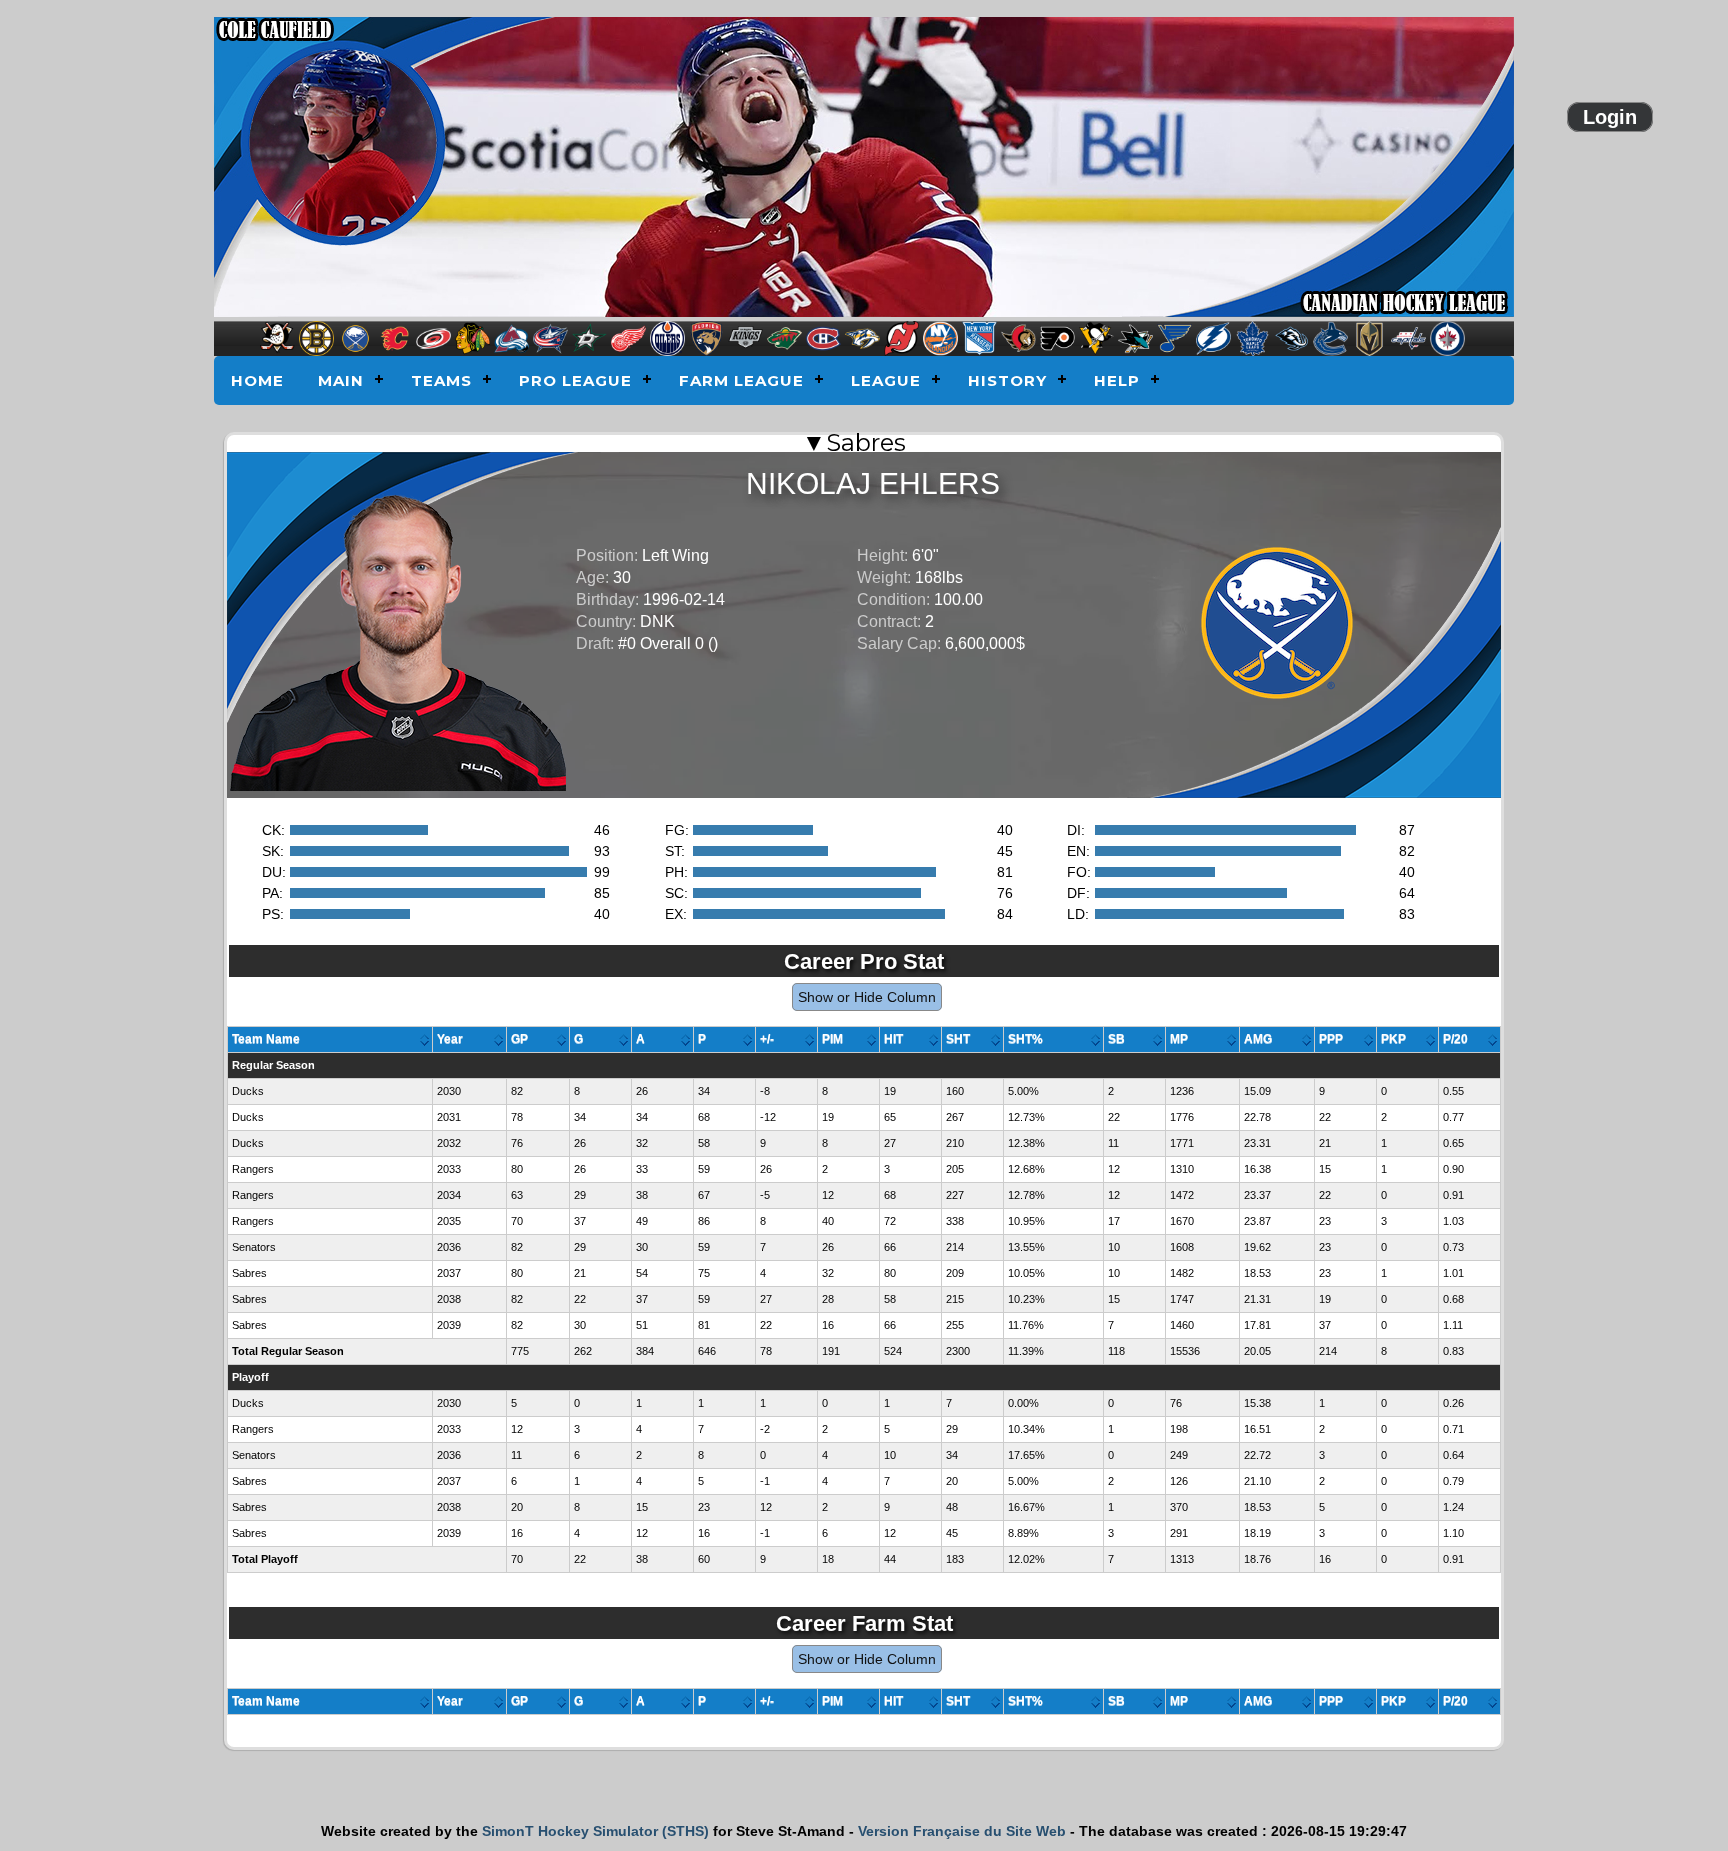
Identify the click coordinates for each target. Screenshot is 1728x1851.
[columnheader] (330, 1040)
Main (341, 380)
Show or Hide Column (867, 997)
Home (257, 380)
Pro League (575, 380)
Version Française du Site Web (962, 1831)
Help (1117, 380)
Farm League (741, 380)
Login (1610, 117)
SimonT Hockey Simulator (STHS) (595, 1831)
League (886, 380)
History (1007, 380)
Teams (441, 380)
